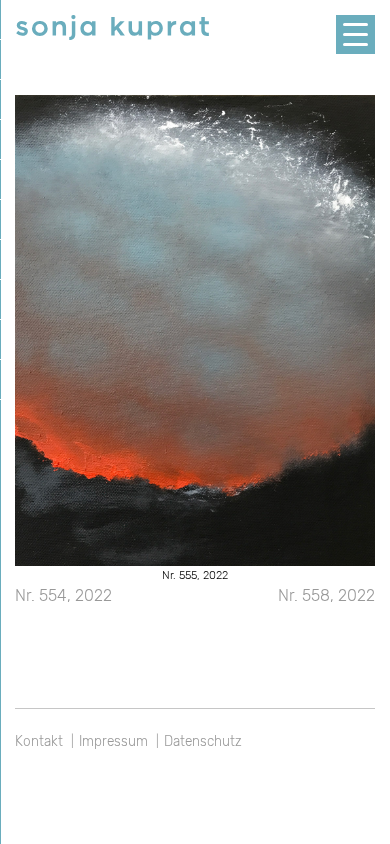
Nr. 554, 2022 (63, 595)
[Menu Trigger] (355, 34)
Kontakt (39, 741)
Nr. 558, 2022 (326, 595)
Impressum (113, 741)
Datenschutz (203, 741)
